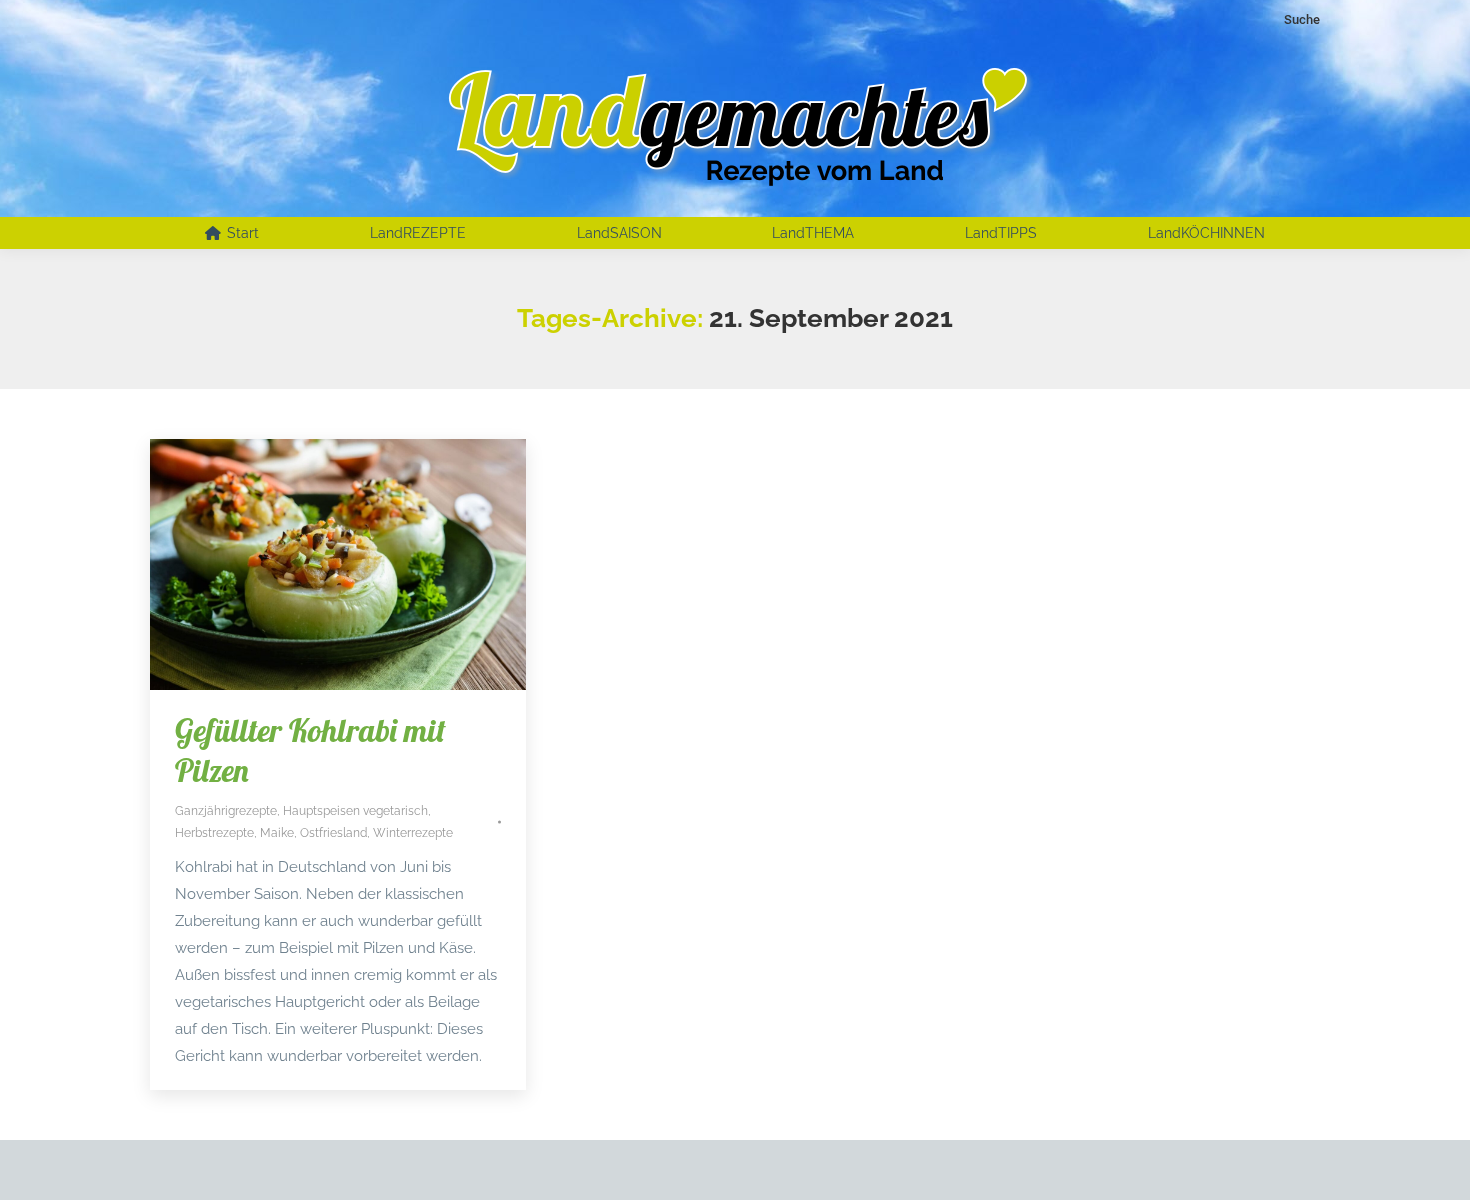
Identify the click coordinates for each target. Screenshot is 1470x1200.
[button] (44, 1156)
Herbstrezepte (214, 833)
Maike (277, 833)
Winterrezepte (413, 833)
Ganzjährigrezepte (226, 811)
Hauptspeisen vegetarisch (355, 811)
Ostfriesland (333, 833)
